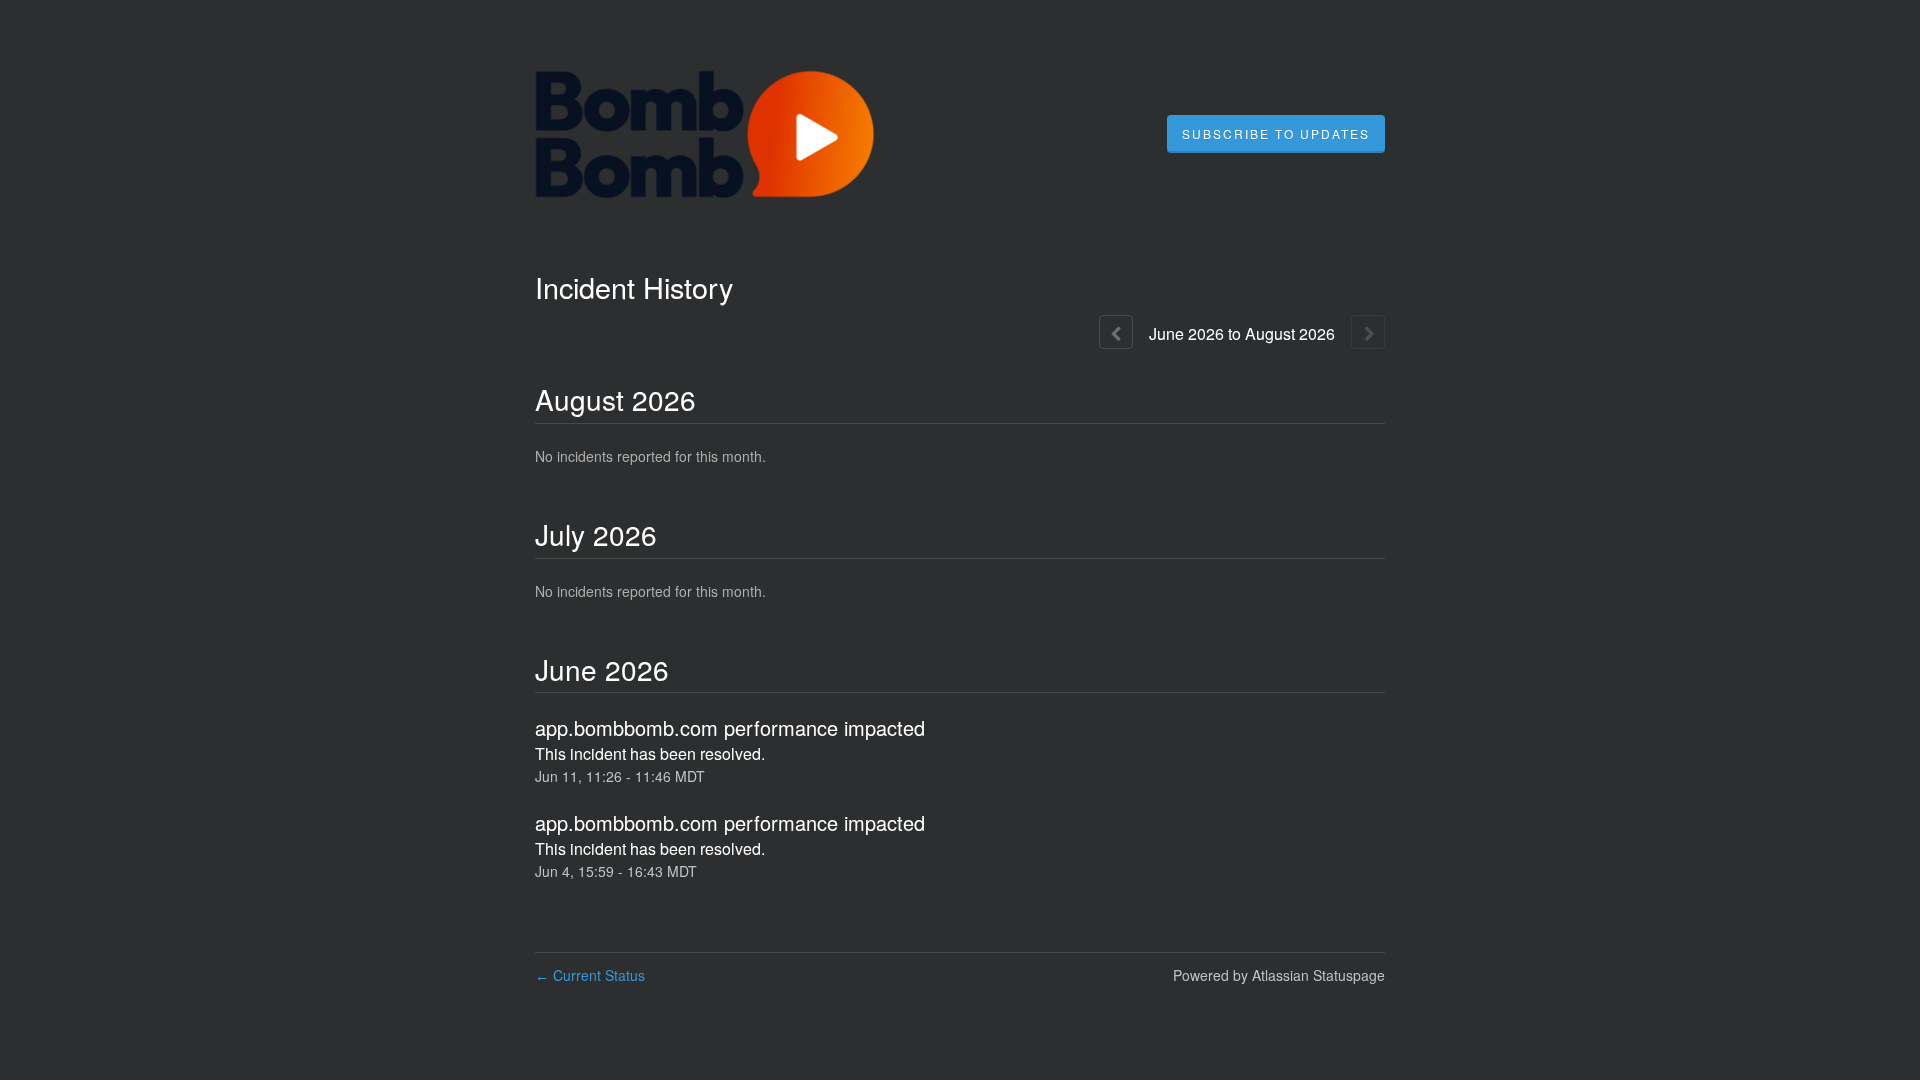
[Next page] (1368, 332)
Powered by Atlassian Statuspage (1279, 975)
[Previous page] (1116, 332)
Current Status (590, 975)
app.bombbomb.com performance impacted (730, 727)
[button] (1276, 134)
